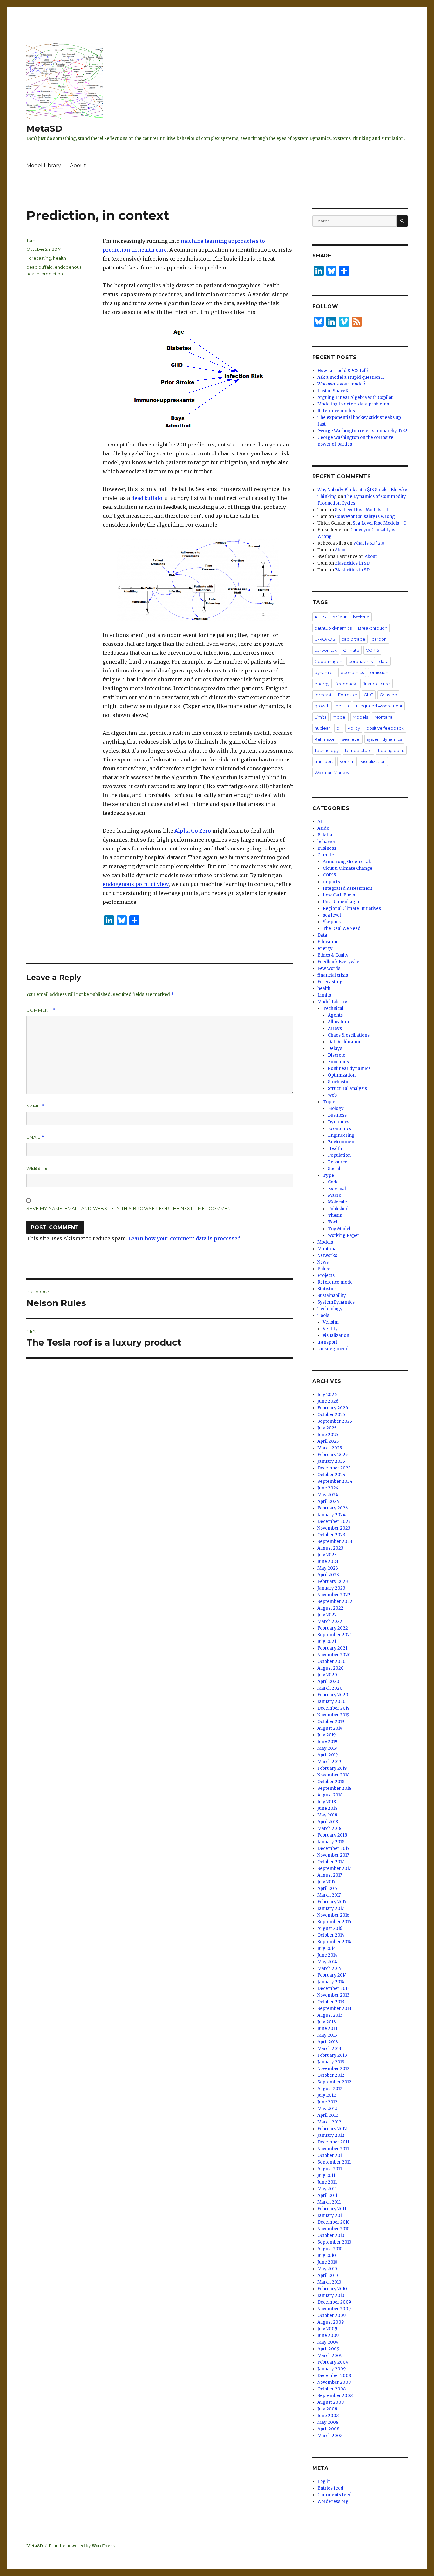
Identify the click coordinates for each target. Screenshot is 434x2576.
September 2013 (334, 2009)
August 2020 (331, 1668)
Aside (323, 828)
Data (322, 935)
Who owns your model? (342, 384)
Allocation (338, 1022)
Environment (342, 1142)
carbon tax (326, 650)
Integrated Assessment (379, 706)
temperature (358, 750)
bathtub (361, 617)
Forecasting (39, 258)
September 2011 (334, 2162)
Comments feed (335, 2495)
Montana (383, 717)
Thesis (335, 1215)
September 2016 (334, 1922)
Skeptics (332, 922)
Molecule (337, 1202)
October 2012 (331, 2075)
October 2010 (331, 2235)
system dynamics (384, 739)
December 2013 (334, 1989)
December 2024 (334, 1468)
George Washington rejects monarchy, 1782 (362, 431)
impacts (331, 882)
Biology (336, 1109)
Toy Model (339, 1229)
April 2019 (328, 1755)
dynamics (324, 672)
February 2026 (333, 1408)
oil (339, 728)
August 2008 (331, 2402)
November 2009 (334, 2309)
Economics (339, 1129)
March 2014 (329, 1969)
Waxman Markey (332, 773)
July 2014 (327, 1949)
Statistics (327, 1289)
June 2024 (328, 1488)
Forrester (348, 695)
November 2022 (334, 1595)
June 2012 (327, 2102)
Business (327, 848)
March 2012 (329, 2122)
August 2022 (330, 1608)
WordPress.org (333, 2501)
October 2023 (331, 1535)
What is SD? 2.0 (369, 543)
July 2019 (326, 1735)
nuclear (322, 728)
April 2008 (328, 2429)
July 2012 (327, 2095)
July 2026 (327, 1395)
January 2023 (331, 1588)
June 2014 (327, 1955)
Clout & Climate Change (348, 868)
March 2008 (330, 2436)
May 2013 (327, 2035)
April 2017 (327, 1888)
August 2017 (330, 1875)
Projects (326, 1275)
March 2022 (330, 1622)
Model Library (44, 165)
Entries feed (330, 2488)
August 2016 (330, 1929)
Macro (335, 1195)
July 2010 (327, 2256)
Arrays (335, 1029)
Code (333, 1182)
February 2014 (332, 1975)
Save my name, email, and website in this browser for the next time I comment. (131, 1208)
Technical (333, 1009)
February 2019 (332, 1768)
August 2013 (330, 2015)
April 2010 (328, 2276)
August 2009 (331, 2322)
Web (332, 1095)
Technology (327, 750)
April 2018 (328, 1822)
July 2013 (327, 2022)
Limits (320, 717)
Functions (338, 1062)
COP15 (372, 650)
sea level (351, 739)
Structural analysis (347, 1089)
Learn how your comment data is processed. (185, 1238)
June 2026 (328, 1401)
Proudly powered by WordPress (82, 2546)
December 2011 (333, 2142)
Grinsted (388, 695)
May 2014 (327, 1962)
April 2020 (328, 1682)
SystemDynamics (336, 1302)
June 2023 (328, 1561)
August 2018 (330, 1795)
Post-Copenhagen (342, 902)
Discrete (337, 1055)
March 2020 (330, 1688)
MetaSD (44, 128)
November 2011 (333, 2149)
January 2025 (331, 1461)
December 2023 (334, 1521)
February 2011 (332, 2209)
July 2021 (327, 1642)
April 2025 (328, 1441)
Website (37, 1168)
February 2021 (332, 1648)
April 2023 (328, 1575)
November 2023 (334, 1528)
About (78, 165)
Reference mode (335, 1282)
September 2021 (335, 1635)
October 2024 (332, 1475)
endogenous (68, 267)
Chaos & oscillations (349, 1035)
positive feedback (385, 728)
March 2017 (329, 1895)
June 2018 (327, 1808)
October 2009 (332, 2316)
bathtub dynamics (333, 628)
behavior (326, 842)
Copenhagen (328, 661)
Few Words (329, 968)
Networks (327, 1255)
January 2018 (331, 1842)
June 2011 (327, 2182)
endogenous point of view (136, 884)
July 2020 (327, 1675)
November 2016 (333, 1915)
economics (352, 672)
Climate (351, 650)
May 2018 (327, 1815)
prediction (52, 274)
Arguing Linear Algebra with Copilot (355, 397)
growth (322, 706)
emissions (380, 672)
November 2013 (333, 1995)
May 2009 (328, 2342)
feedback (346, 684)
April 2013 (328, 2042)
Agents (335, 1015)
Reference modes (336, 411)
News (323, 1262)
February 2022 (333, 1628)
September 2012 (334, 2082)
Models (360, 717)
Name (35, 1106)
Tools (323, 1315)
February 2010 (332, 2289)
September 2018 (334, 1788)
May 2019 (327, 1748)
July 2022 (327, 1615)
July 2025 (327, 1428)
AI (320, 822)
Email (35, 1137)
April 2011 (327, 2195)
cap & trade (353, 639)
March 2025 (330, 1448)
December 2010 (334, 2222)
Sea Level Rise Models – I (361, 510)
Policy (354, 728)
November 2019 (333, 1715)
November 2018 (333, 1775)
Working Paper (344, 1235)
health (60, 258)
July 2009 (327, 2329)
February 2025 (332, 1455)
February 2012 (332, 2129)
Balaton (325, 835)
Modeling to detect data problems (353, 404)
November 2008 (334, 2382)
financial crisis (376, 684)
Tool (333, 1222)
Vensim (347, 761)
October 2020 (332, 1662)
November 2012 (333, 2069)
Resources (339, 1162)
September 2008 (335, 2396)
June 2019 (327, 1742)
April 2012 (328, 2115)
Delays (335, 1049)
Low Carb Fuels (339, 895)
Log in (324, 2481)
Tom (31, 240)
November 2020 (334, 1655)
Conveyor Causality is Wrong (365, 517)
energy (322, 684)
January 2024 (332, 1515)
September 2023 (335, 1541)
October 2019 (331, 1722)
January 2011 (331, 2215)
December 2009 (334, 2302)
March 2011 (329, 2202)
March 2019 (329, 1762)
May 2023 (328, 1568)
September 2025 (335, 1421)
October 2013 (331, 2002)
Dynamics (339, 1122)
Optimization (342, 1075)
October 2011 (331, 2155)
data (384, 661)
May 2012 (327, 2109)
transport (324, 761)
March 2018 (329, 1828)
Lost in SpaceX (333, 391)
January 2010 (331, 2296)
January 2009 (332, 2369)
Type (328, 1175)
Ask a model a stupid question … (351, 377)
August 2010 (330, 2249)
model (339, 717)
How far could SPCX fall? (343, 371)
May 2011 (327, 2189)
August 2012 (330, 2089)
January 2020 (332, 1702)
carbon (379, 639)
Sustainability (332, 1295)
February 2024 (333, 1508)
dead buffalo (147, 498)
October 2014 (331, 1935)
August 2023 (330, 1548)
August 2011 (330, 2169)
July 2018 (327, 1802)
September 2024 (335, 1481)
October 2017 (331, 1862)
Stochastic (339, 1082)
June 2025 (328, 1435)
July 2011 (326, 2175)
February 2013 (332, 2055)
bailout (339, 617)
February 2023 (333, 1581)
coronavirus (361, 661)
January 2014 (331, 1982)
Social (334, 1169)
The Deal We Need (342, 928)
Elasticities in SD (352, 563)
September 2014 (334, 1942)
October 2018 (331, 1782)
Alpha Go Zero (193, 831)
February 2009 (333, 2362)
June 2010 (327, 2262)
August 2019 (330, 1728)
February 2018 (332, 1835)
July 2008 (327, 2409)
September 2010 (334, 2242)
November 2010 (333, 2229)
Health (335, 1149)
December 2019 (333, 1708)
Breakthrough (373, 628)
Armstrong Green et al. (347, 862)
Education (328, 942)
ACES (320, 617)
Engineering (341, 1135)
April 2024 (328, 1501)
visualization (373, 761)
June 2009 (328, 2336)
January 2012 (331, 2135)
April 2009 (328, 2349)
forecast (323, 695)
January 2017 (331, 1908)
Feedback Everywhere (341, 962)
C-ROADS (325, 639)
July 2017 (326, 1882)
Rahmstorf (325, 739)
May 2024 (328, 1495)
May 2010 (327, 2269)
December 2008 (334, 2376)
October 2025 (331, 1415)
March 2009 (330, 2356)
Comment (41, 1010)
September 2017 (334, 1868)
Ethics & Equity (333, 955)
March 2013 (329, 2049)
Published (338, 1209)
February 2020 (333, 1695)
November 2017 (333, 1855)
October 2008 (332, 2389)
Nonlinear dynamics (349, 1069)
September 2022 (335, 1601)
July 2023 (327, 1555)
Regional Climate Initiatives (352, 908)
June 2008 (328, 2416)
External (337, 1189)
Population (339, 1155)
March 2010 (329, 2282)
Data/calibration (345, 1042)
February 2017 (332, 1902)
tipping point (391, 750)
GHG (369, 695)
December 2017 (333, 1848)
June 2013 (327, 2029)
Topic (329, 1102)
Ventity (330, 1329)
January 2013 (331, 2062)
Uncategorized (333, 1349)
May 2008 (328, 2422)
